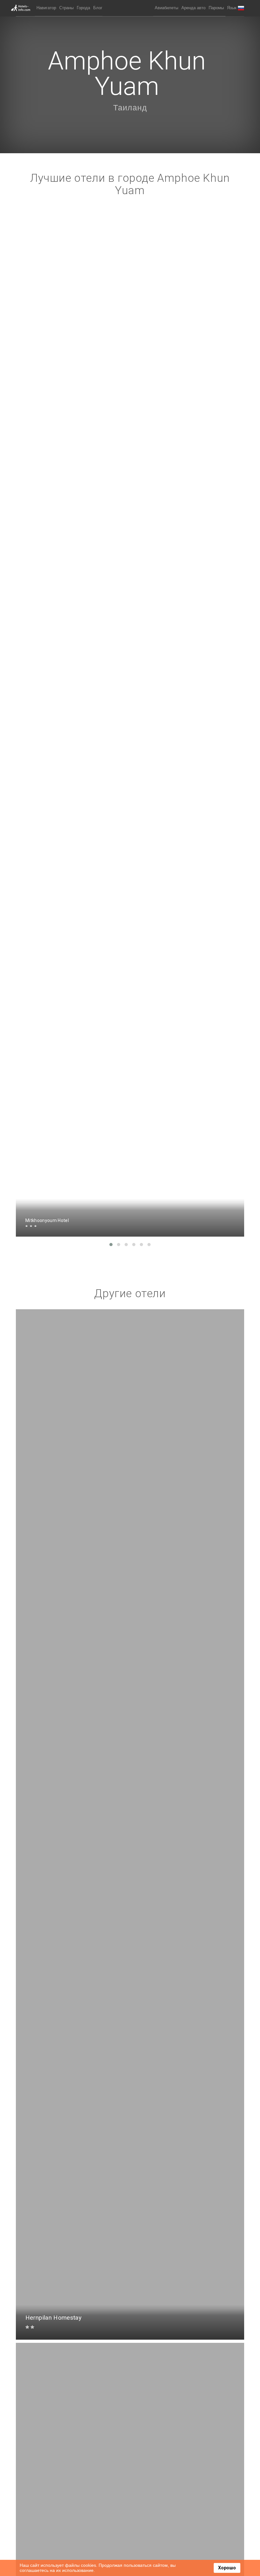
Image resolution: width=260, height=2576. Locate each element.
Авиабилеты (166, 8)
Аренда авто (193, 8)
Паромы (216, 8)
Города (83, 8)
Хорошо (227, 2568)
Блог (98, 8)
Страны (66, 8)
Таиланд (130, 108)
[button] (236, 8)
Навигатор (46, 8)
